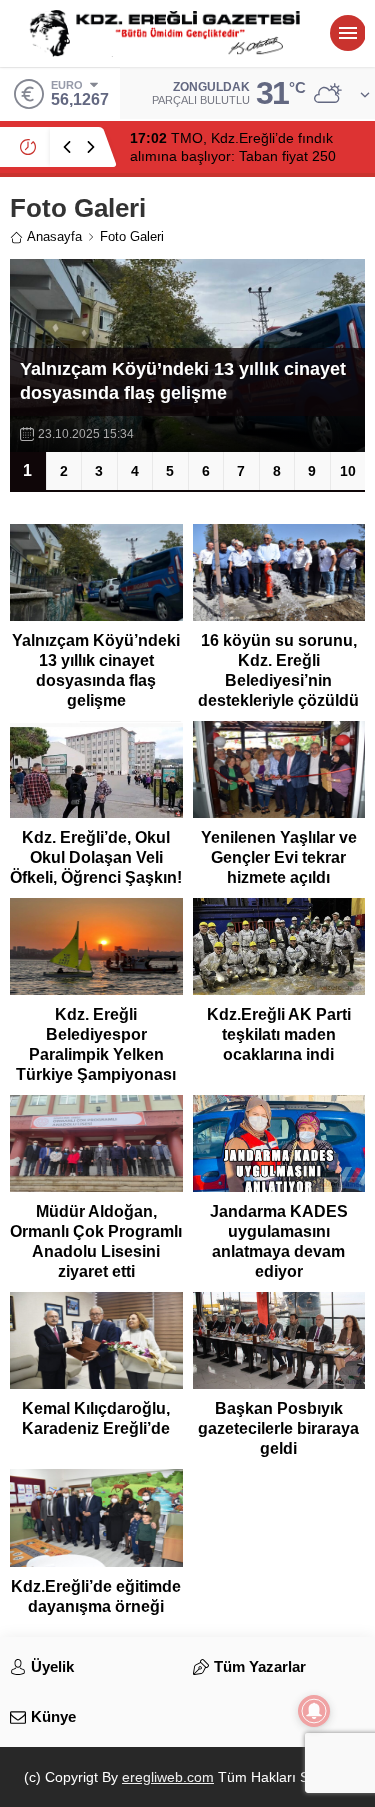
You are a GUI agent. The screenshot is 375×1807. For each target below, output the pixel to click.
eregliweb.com (168, 1777)
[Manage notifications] (314, 1711)
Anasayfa (54, 236)
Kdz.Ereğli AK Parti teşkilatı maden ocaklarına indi (279, 1034)
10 (348, 471)
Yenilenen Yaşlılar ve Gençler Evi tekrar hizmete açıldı (279, 857)
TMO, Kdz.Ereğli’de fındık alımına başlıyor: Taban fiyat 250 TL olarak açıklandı (233, 156)
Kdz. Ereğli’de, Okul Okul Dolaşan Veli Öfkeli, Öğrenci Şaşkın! (96, 857)
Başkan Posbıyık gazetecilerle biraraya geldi (278, 1428)
